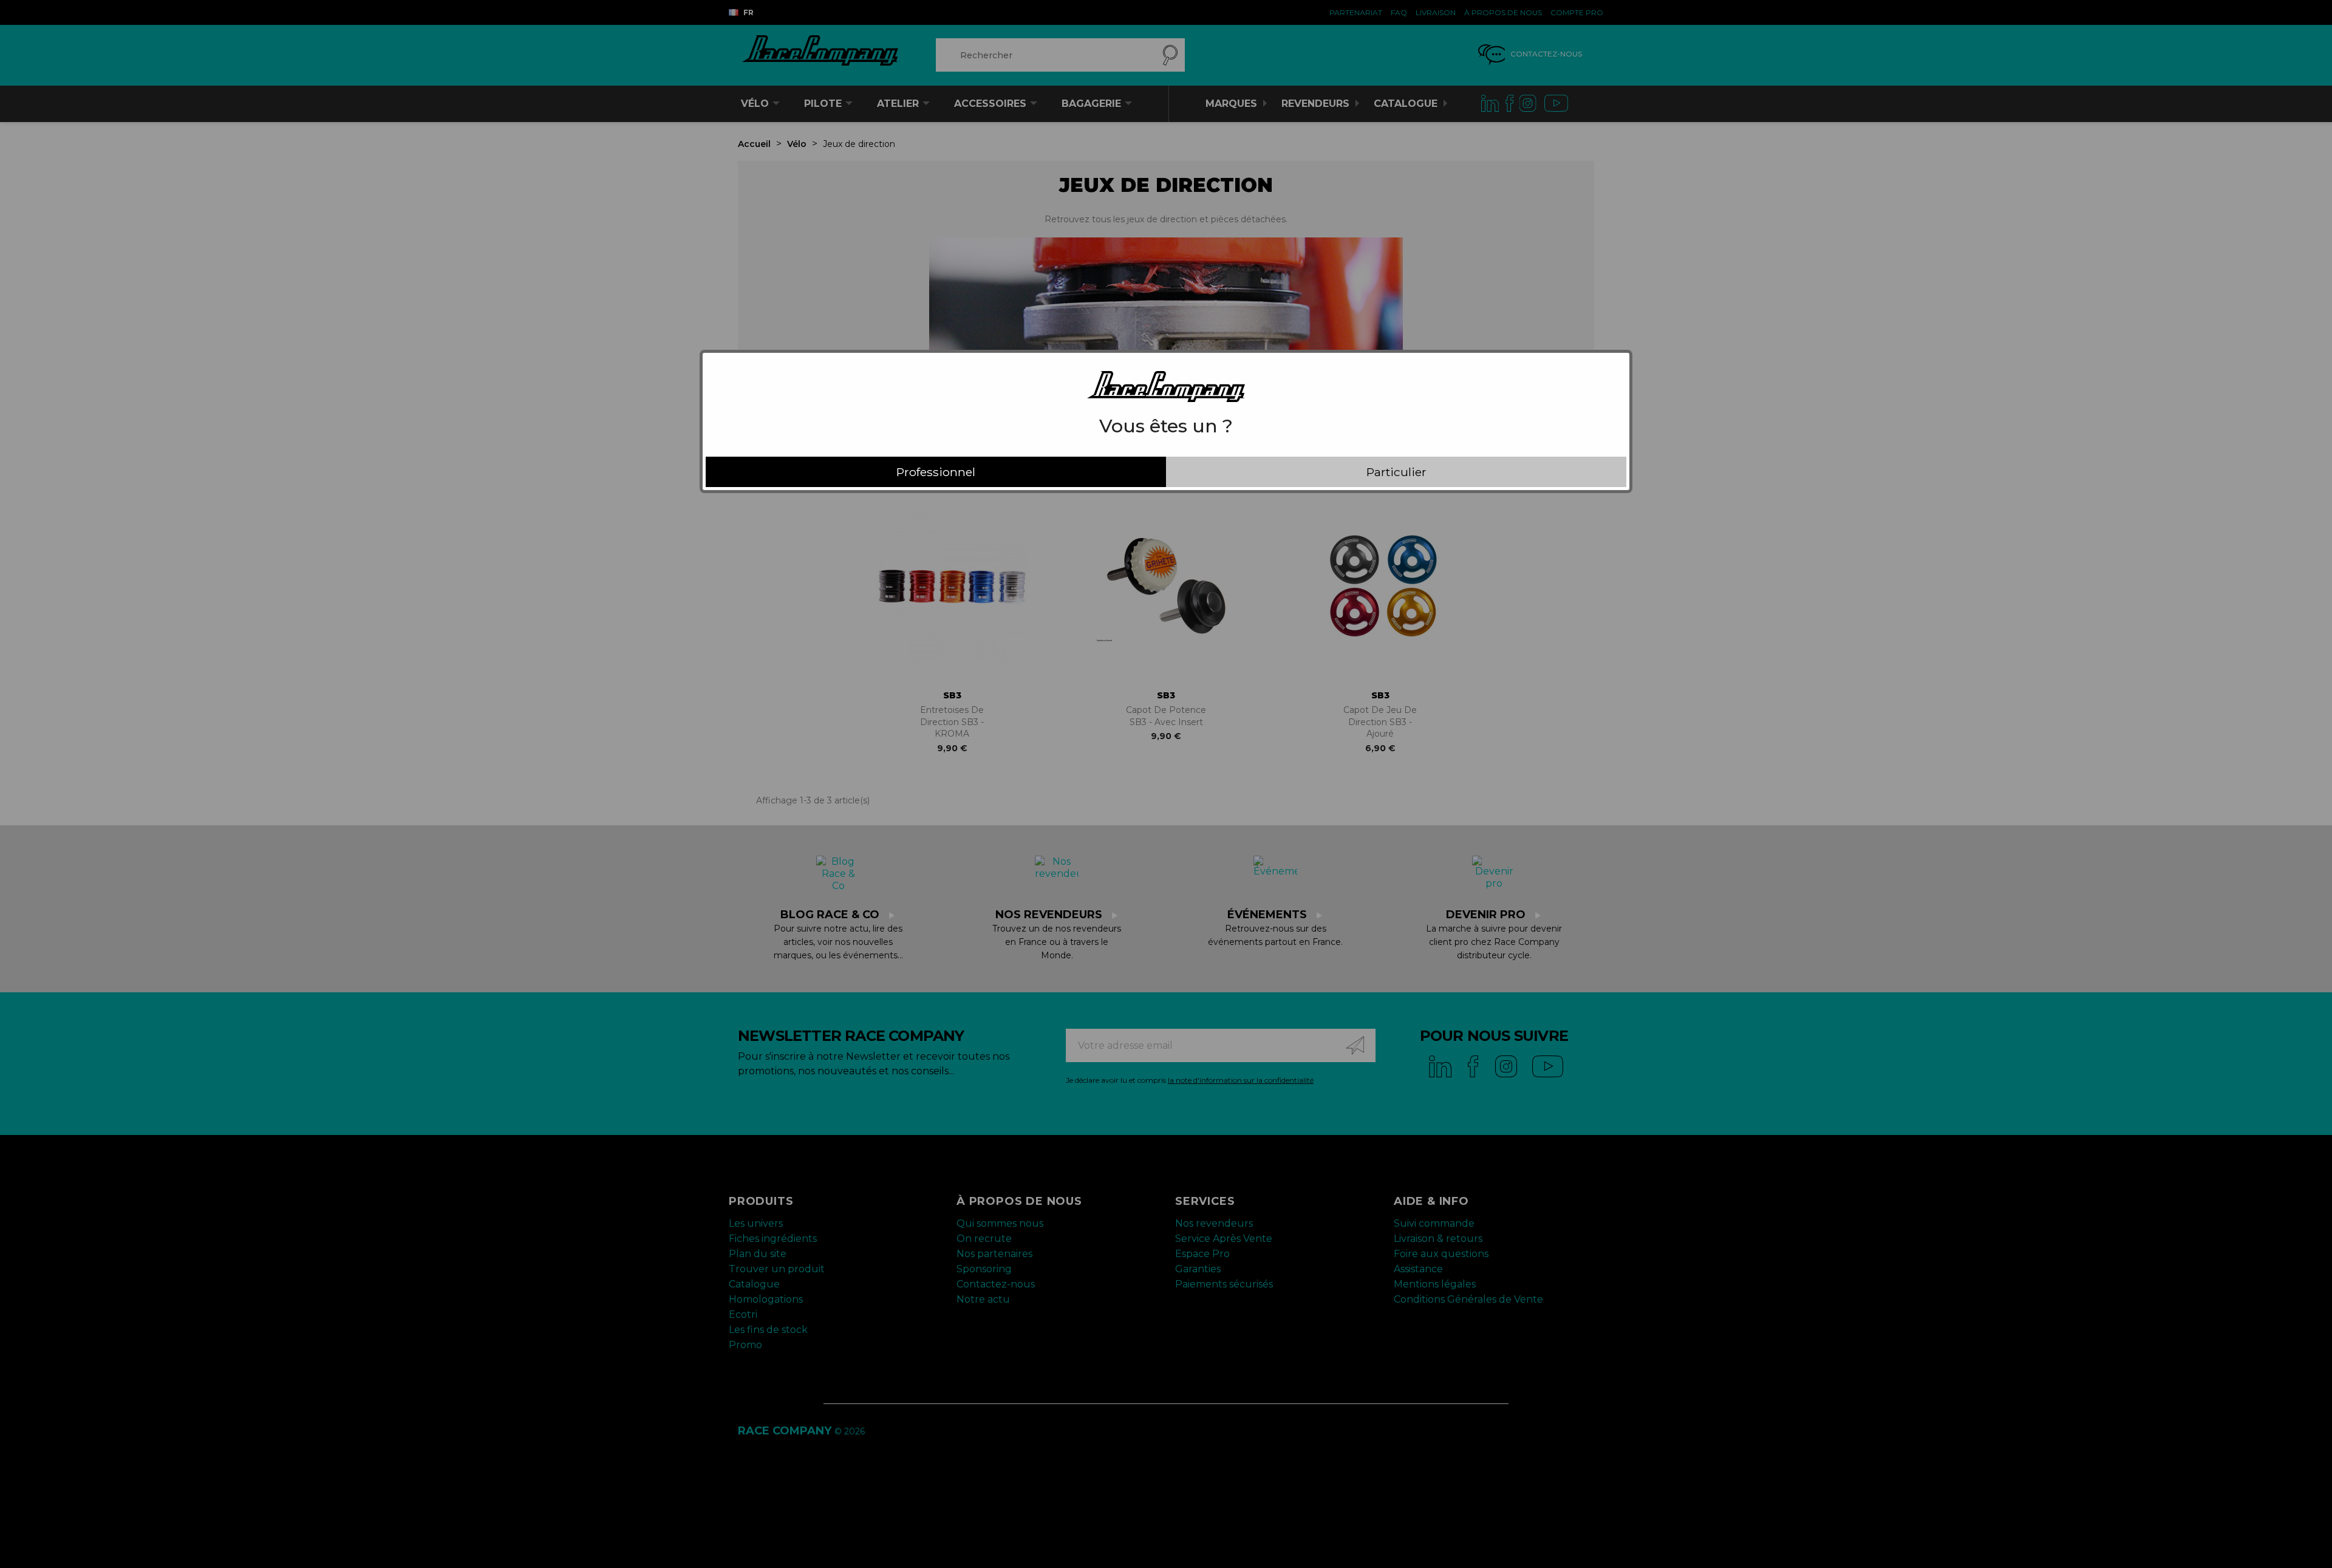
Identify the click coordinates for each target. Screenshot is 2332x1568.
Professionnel (936, 472)
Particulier (1396, 472)
